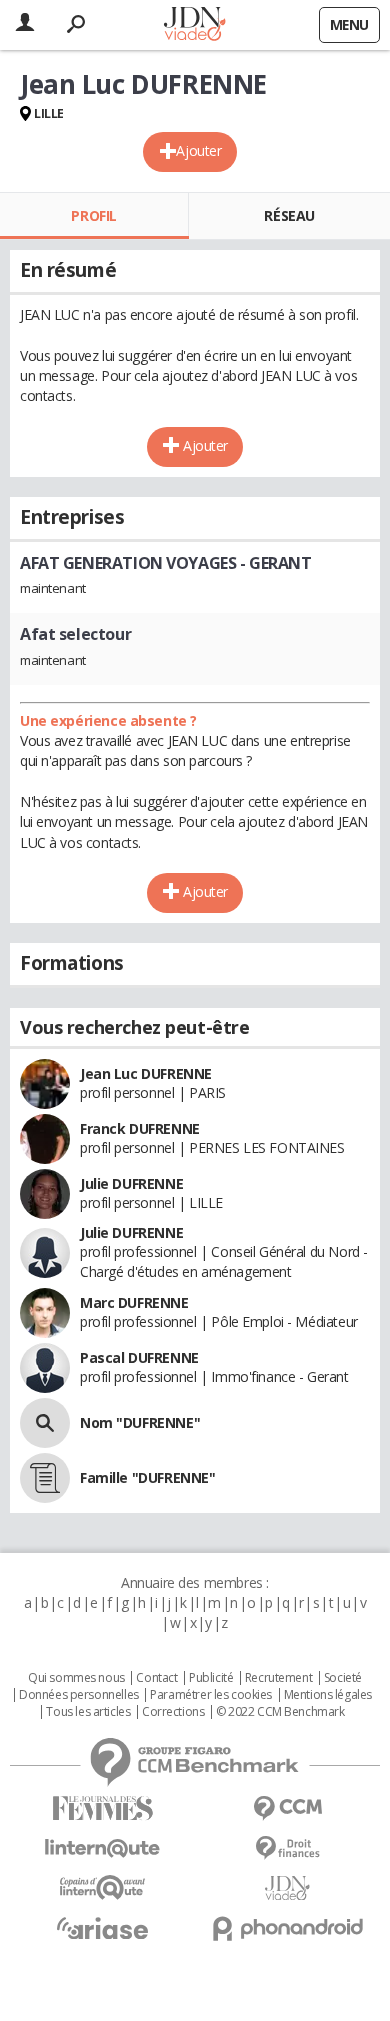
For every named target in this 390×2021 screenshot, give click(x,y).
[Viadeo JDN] (287, 1888)
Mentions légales (328, 1695)
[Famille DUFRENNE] (45, 1478)
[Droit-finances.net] (287, 1848)
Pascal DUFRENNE (139, 1357)
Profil (93, 215)
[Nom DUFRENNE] (45, 1423)
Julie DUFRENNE (131, 1183)
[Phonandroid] (287, 1928)
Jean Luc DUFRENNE (146, 1073)
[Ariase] (102, 1928)
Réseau (289, 215)
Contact (156, 1678)
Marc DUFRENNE (134, 1302)
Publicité (211, 1678)
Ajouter (198, 150)
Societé (343, 1678)
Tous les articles (88, 1712)
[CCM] (287, 1808)
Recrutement (278, 1678)
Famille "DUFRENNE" (147, 1477)
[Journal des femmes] (102, 1808)
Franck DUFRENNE (140, 1128)
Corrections (173, 1712)
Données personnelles (79, 1695)
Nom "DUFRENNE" (140, 1422)
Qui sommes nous (76, 1678)
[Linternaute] (102, 1848)
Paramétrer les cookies (211, 1695)
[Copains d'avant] (102, 1887)
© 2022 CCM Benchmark (280, 1712)
